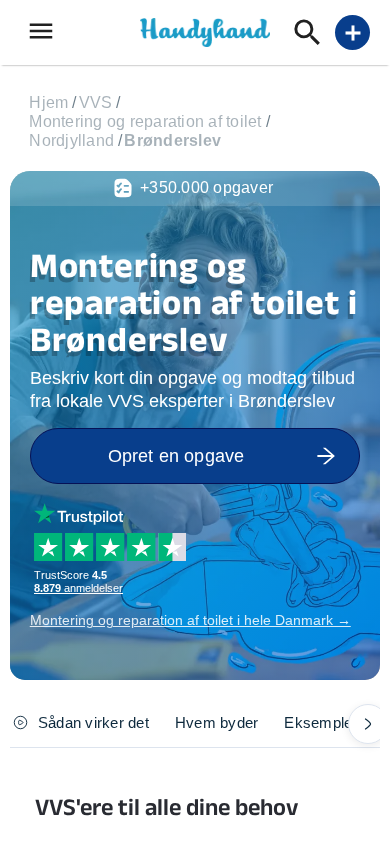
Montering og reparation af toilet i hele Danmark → (190, 620)
